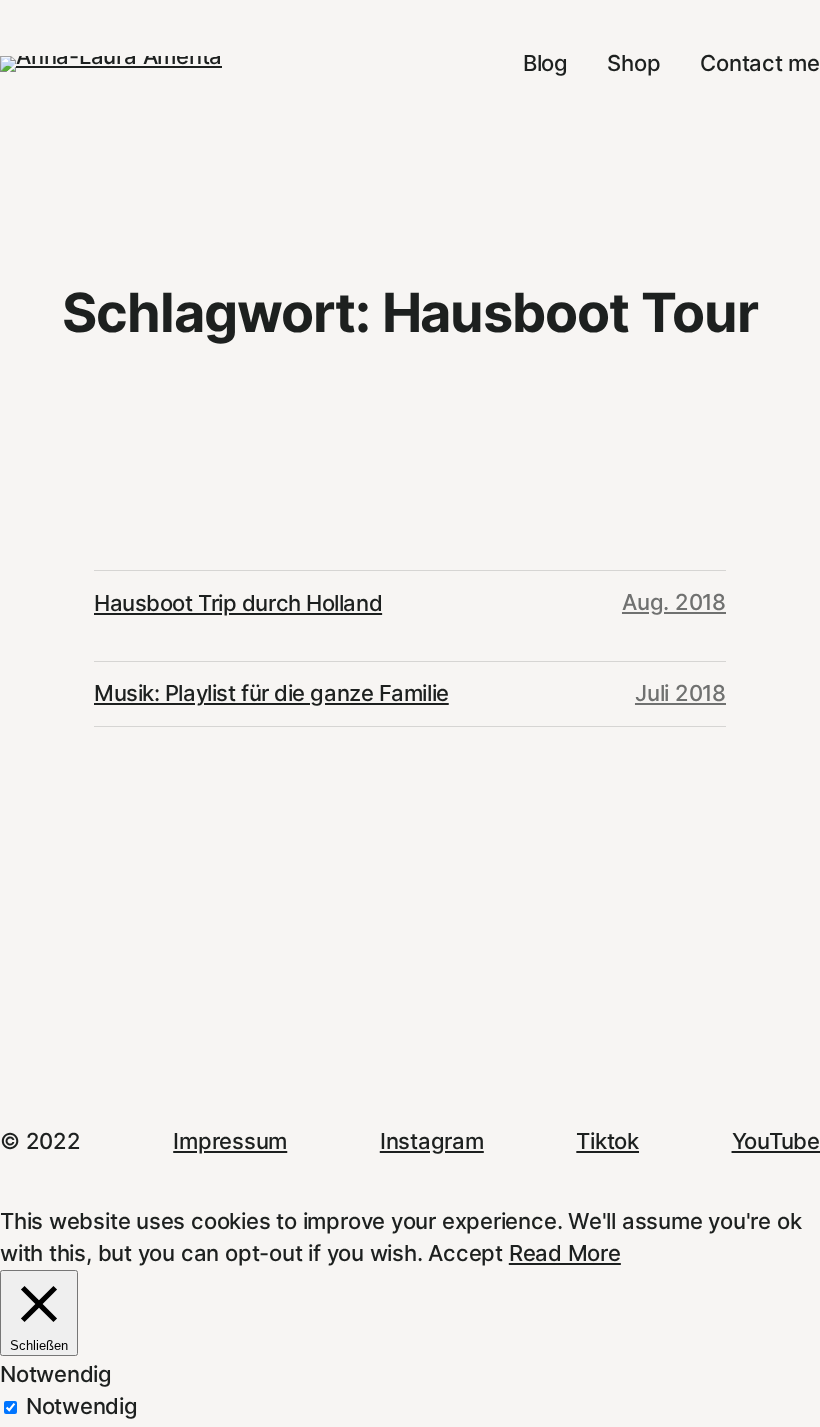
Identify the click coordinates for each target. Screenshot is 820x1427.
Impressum (230, 1141)
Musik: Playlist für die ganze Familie (271, 693)
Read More (565, 1253)
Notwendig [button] (56, 1374)
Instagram (432, 1141)
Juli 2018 (680, 693)
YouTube (776, 1141)
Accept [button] (465, 1253)
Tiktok (607, 1141)
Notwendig (82, 1406)
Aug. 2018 (674, 602)
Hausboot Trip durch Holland (238, 603)
